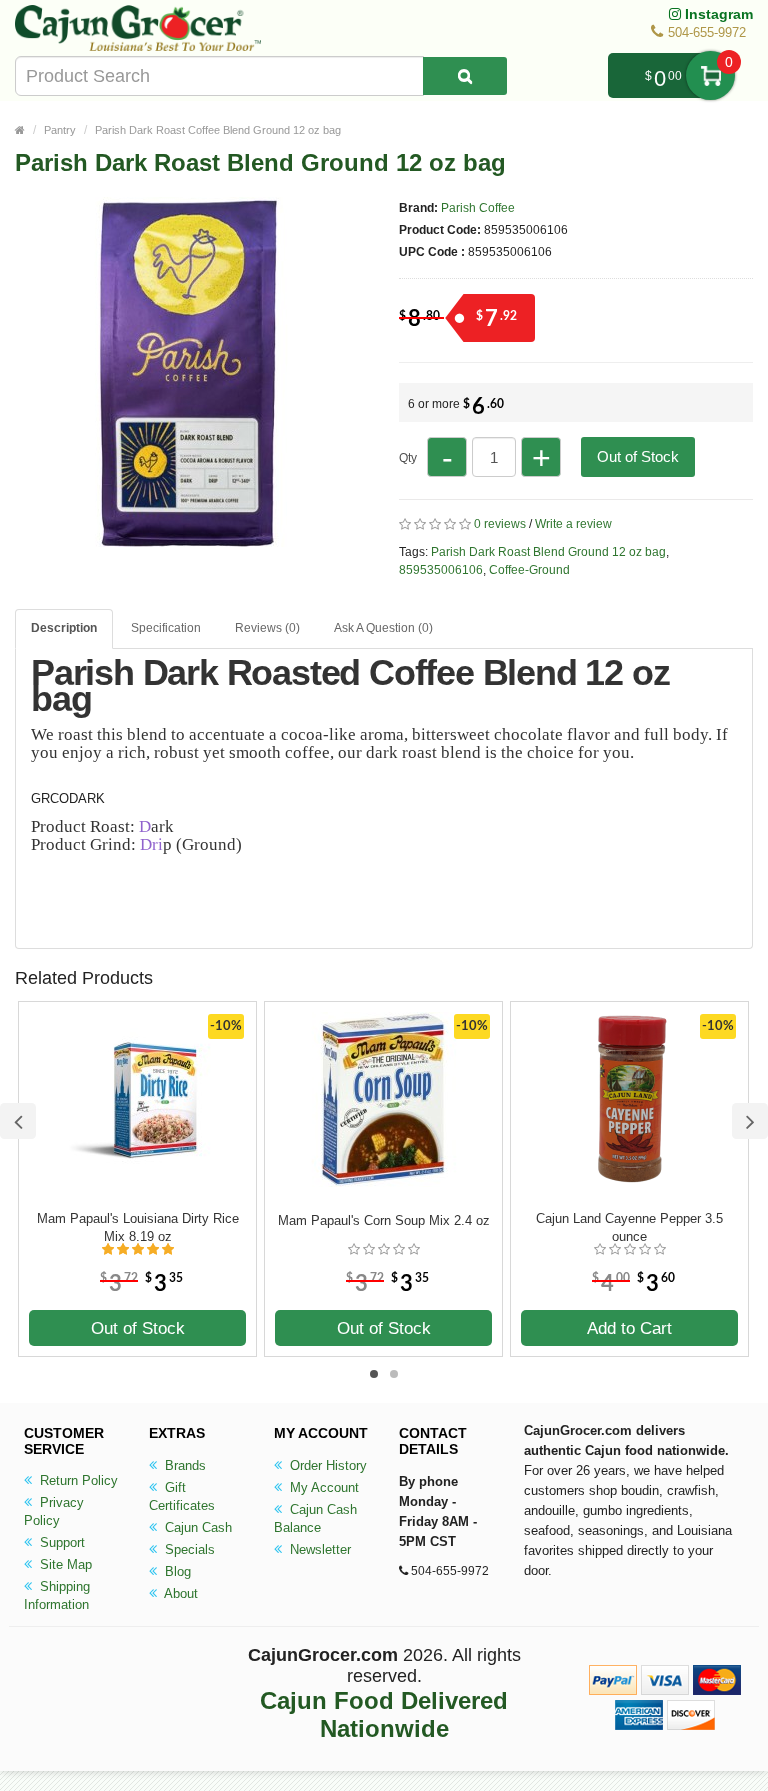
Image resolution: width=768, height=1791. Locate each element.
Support (60, 1542)
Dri (151, 844)
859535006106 (441, 570)
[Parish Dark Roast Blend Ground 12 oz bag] (190, 538)
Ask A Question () (383, 628)
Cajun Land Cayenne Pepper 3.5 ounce (629, 1227)
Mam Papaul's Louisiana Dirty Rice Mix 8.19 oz (138, 1227)
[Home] (20, 130)
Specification (166, 628)
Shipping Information (57, 1595)
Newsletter (318, 1549)
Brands (183, 1465)
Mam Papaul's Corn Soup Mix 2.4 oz (384, 1220)
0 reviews (500, 524)
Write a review (573, 524)
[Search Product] (465, 76)
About (179, 1593)
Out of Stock (638, 456)
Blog (176, 1571)
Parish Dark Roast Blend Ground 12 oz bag (548, 552)
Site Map (64, 1564)
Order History (326, 1465)
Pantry (60, 130)
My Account (322, 1487)
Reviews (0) (267, 628)
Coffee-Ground (529, 570)
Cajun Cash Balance (315, 1518)
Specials (188, 1549)
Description (64, 628)
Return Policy (77, 1480)
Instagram (717, 14)
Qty (408, 458)
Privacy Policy (54, 1511)
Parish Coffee (478, 208)
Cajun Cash (196, 1527)
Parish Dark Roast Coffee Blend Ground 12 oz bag (218, 130)
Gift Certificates (182, 1496)
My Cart (710, 75)
